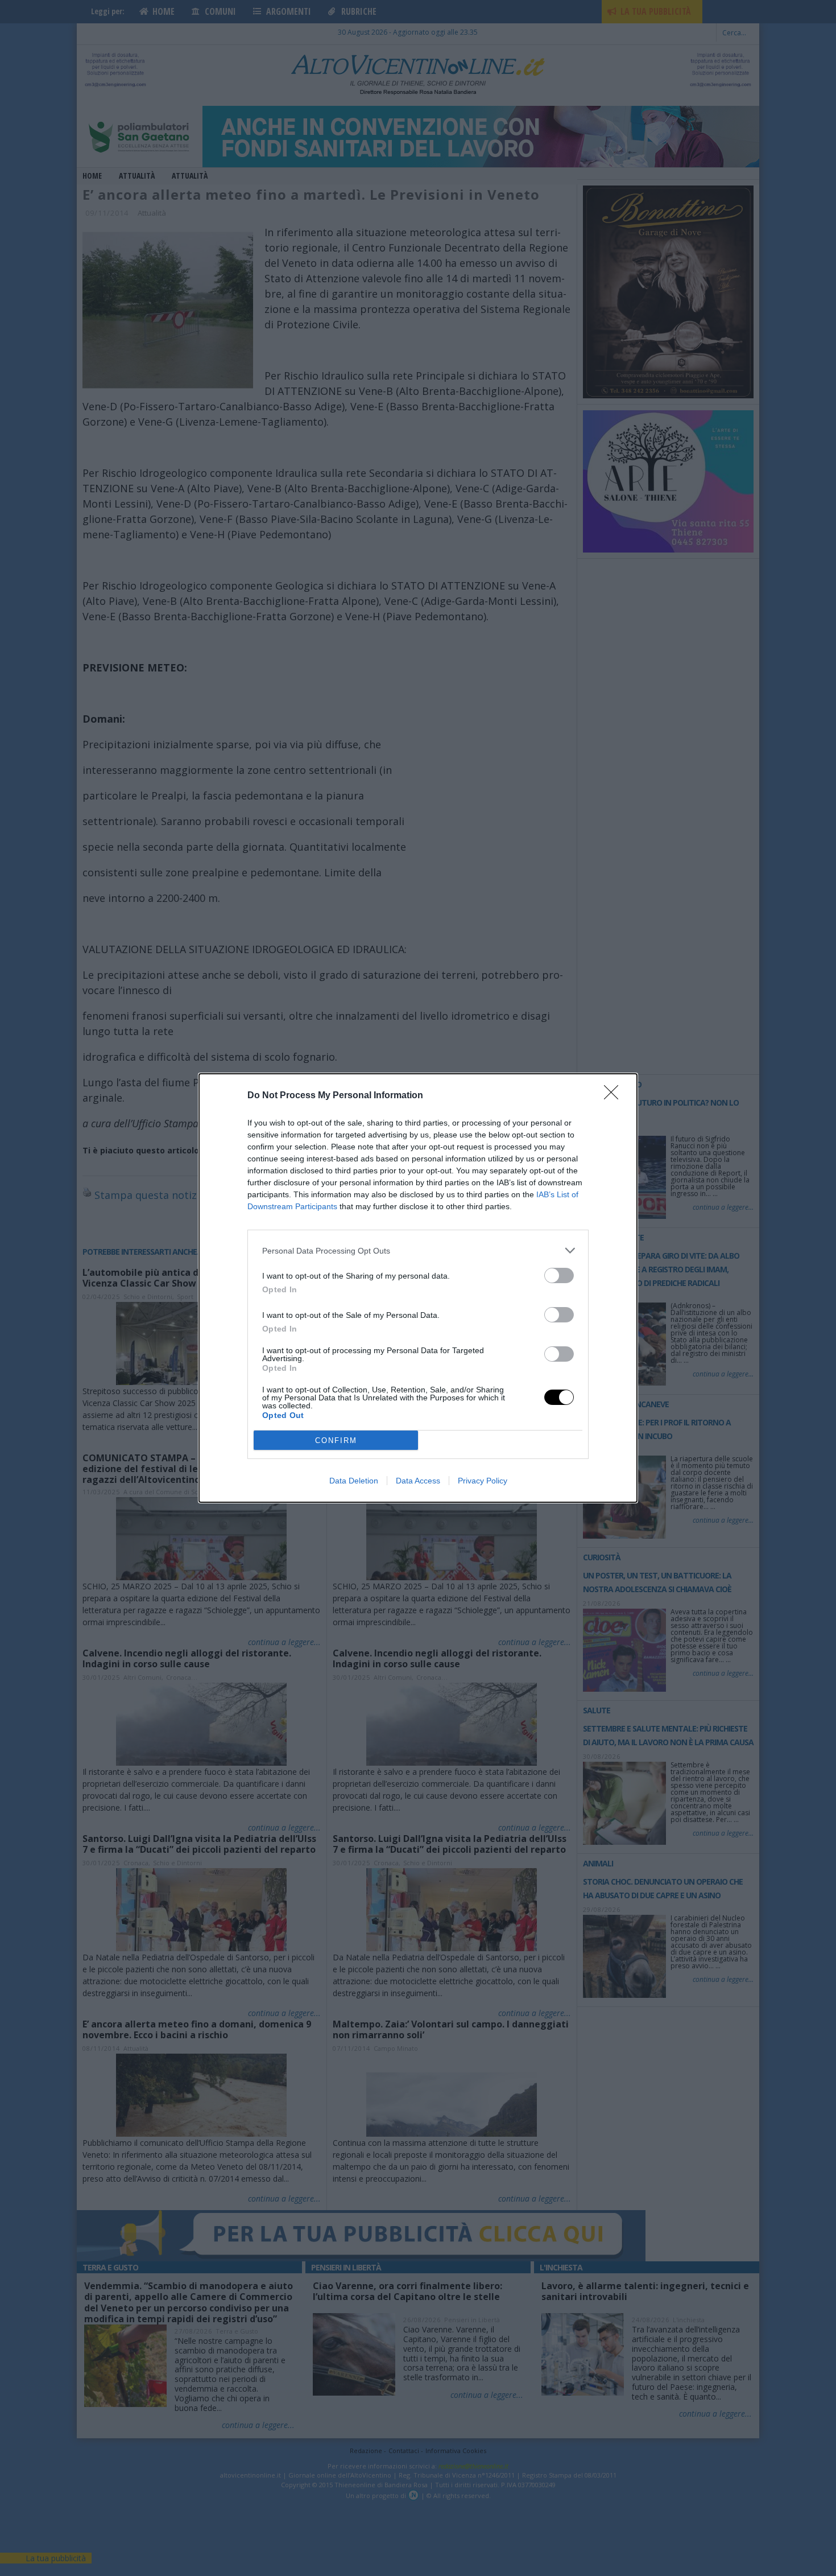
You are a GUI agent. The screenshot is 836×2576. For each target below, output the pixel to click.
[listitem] (418, 1250)
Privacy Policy (483, 1481)
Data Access (418, 1481)
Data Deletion (354, 1481)
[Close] (615, 1096)
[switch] (559, 1275)
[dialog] (418, 1288)
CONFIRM (336, 1441)
